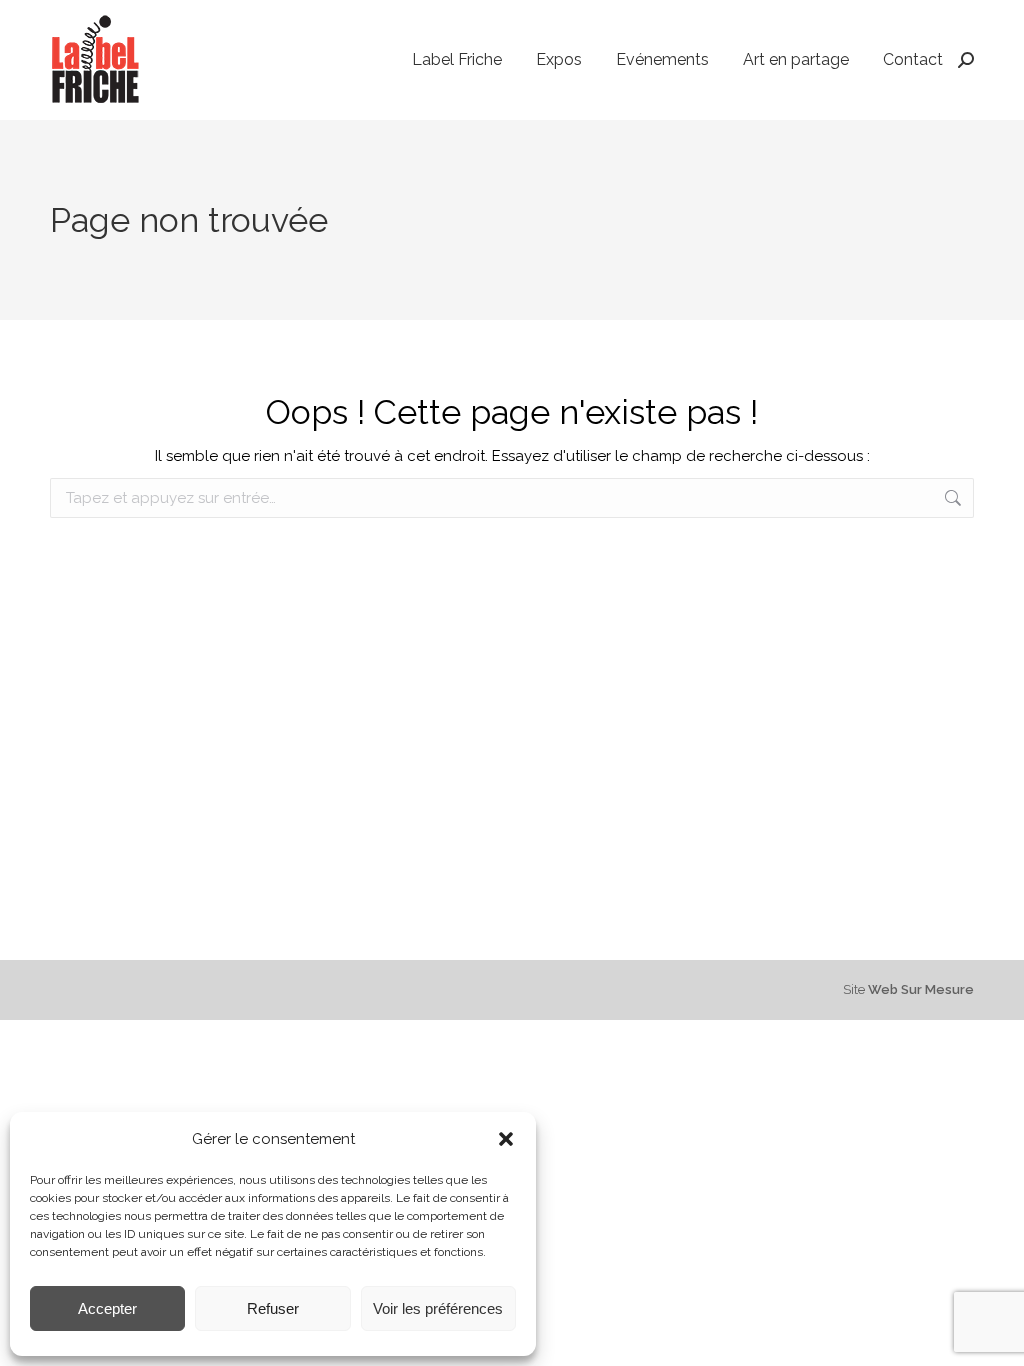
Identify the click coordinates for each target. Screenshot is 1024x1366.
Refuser (273, 1308)
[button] (506, 1139)
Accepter (107, 1308)
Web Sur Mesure (921, 989)
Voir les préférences (438, 1308)
